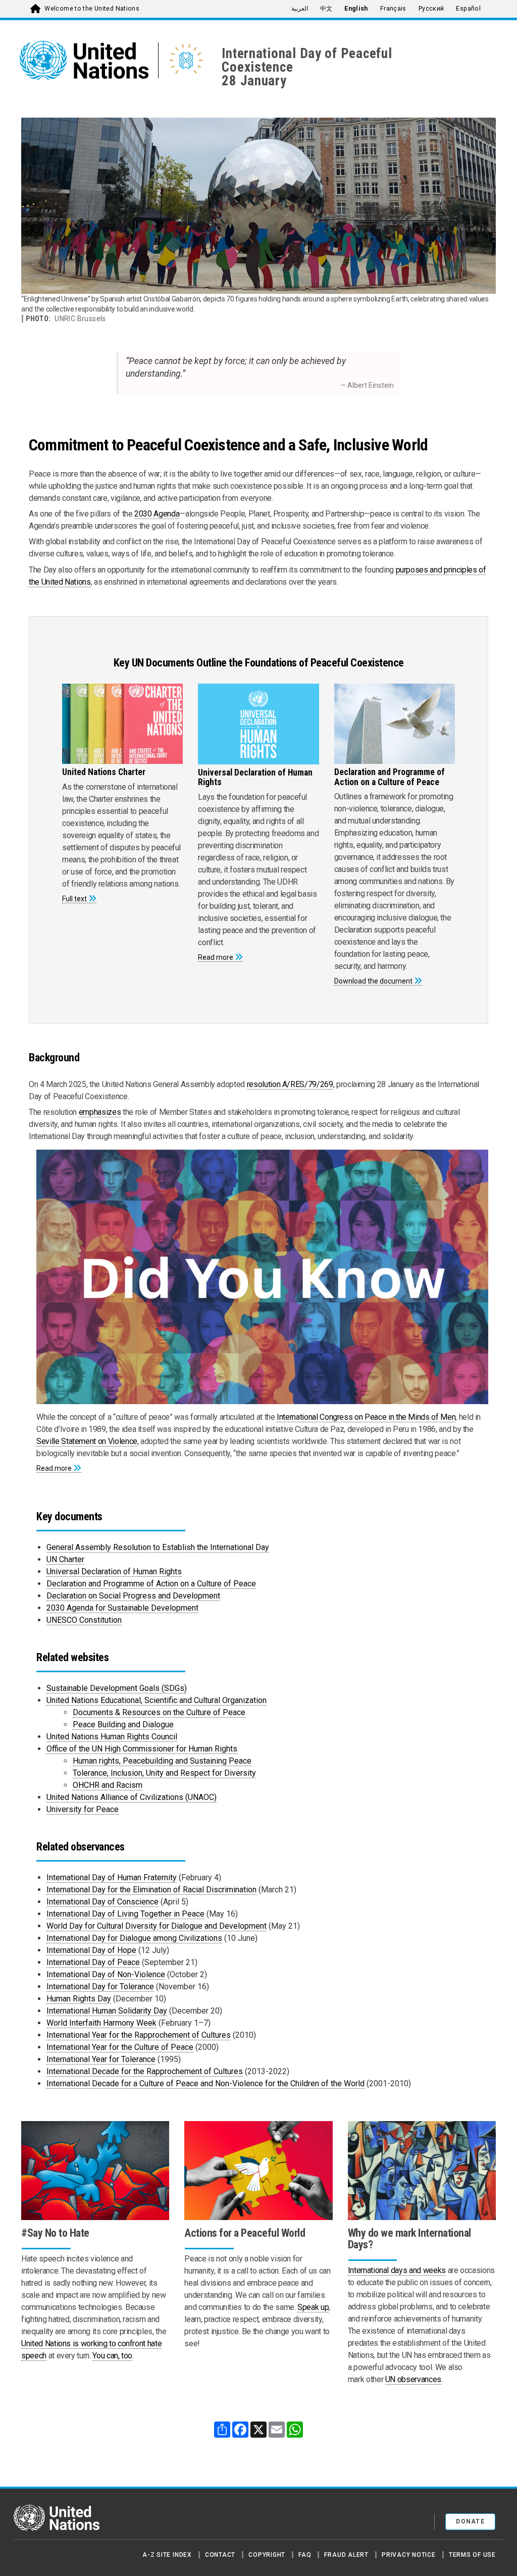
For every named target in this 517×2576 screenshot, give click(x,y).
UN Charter (65, 1559)
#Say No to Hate (55, 2233)
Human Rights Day (79, 1999)
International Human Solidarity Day (107, 2011)
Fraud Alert (346, 2555)
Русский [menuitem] (431, 9)
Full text (74, 899)
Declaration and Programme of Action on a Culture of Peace (151, 1584)
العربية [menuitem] (300, 9)
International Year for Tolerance (101, 2059)
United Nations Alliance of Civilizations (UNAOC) (132, 1797)
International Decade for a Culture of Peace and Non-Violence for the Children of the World (205, 2083)
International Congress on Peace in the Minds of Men (366, 1417)
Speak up (313, 2307)
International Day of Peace (93, 1962)
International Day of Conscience (102, 1902)
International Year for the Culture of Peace (120, 2047)
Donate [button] (470, 2521)
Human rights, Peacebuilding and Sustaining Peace (162, 1761)
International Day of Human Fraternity (112, 1877)
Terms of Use (472, 2555)
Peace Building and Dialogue (123, 1724)
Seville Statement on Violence (87, 1441)
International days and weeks (397, 2270)
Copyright (267, 2555)
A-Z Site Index (167, 2555)
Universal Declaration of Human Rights (114, 1572)
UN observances (413, 2379)
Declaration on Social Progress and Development (133, 1596)
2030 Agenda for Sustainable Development (122, 1608)
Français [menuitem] (393, 9)
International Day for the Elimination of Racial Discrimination (151, 1890)
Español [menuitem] (468, 9)
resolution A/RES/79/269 (290, 1084)
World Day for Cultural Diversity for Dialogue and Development (157, 1926)
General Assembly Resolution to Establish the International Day (158, 1547)
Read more (216, 957)
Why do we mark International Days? (409, 2239)
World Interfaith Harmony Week (101, 2023)
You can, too (112, 2356)
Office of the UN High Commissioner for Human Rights (142, 1749)
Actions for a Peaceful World (245, 2233)
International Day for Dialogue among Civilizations (134, 1938)
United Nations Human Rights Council (112, 1737)
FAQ (305, 2555)
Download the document (373, 981)
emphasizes (100, 1112)
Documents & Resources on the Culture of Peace (159, 1712)
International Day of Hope (91, 1950)
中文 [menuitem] (326, 9)
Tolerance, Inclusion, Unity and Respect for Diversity (164, 1773)
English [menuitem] (356, 9)
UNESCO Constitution (84, 1620)
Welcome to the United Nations (92, 9)
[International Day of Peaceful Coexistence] (186, 60)
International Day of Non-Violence (106, 1974)
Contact (220, 2555)
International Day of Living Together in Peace (125, 1914)
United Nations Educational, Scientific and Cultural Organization (157, 1700)
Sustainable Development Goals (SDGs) (117, 1688)
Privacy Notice (409, 2555)
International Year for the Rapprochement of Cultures (139, 2035)
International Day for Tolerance (100, 1987)
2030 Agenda (157, 514)
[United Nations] (89, 61)
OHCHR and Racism (108, 1785)
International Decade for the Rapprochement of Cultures (145, 2071)
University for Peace (83, 1809)
